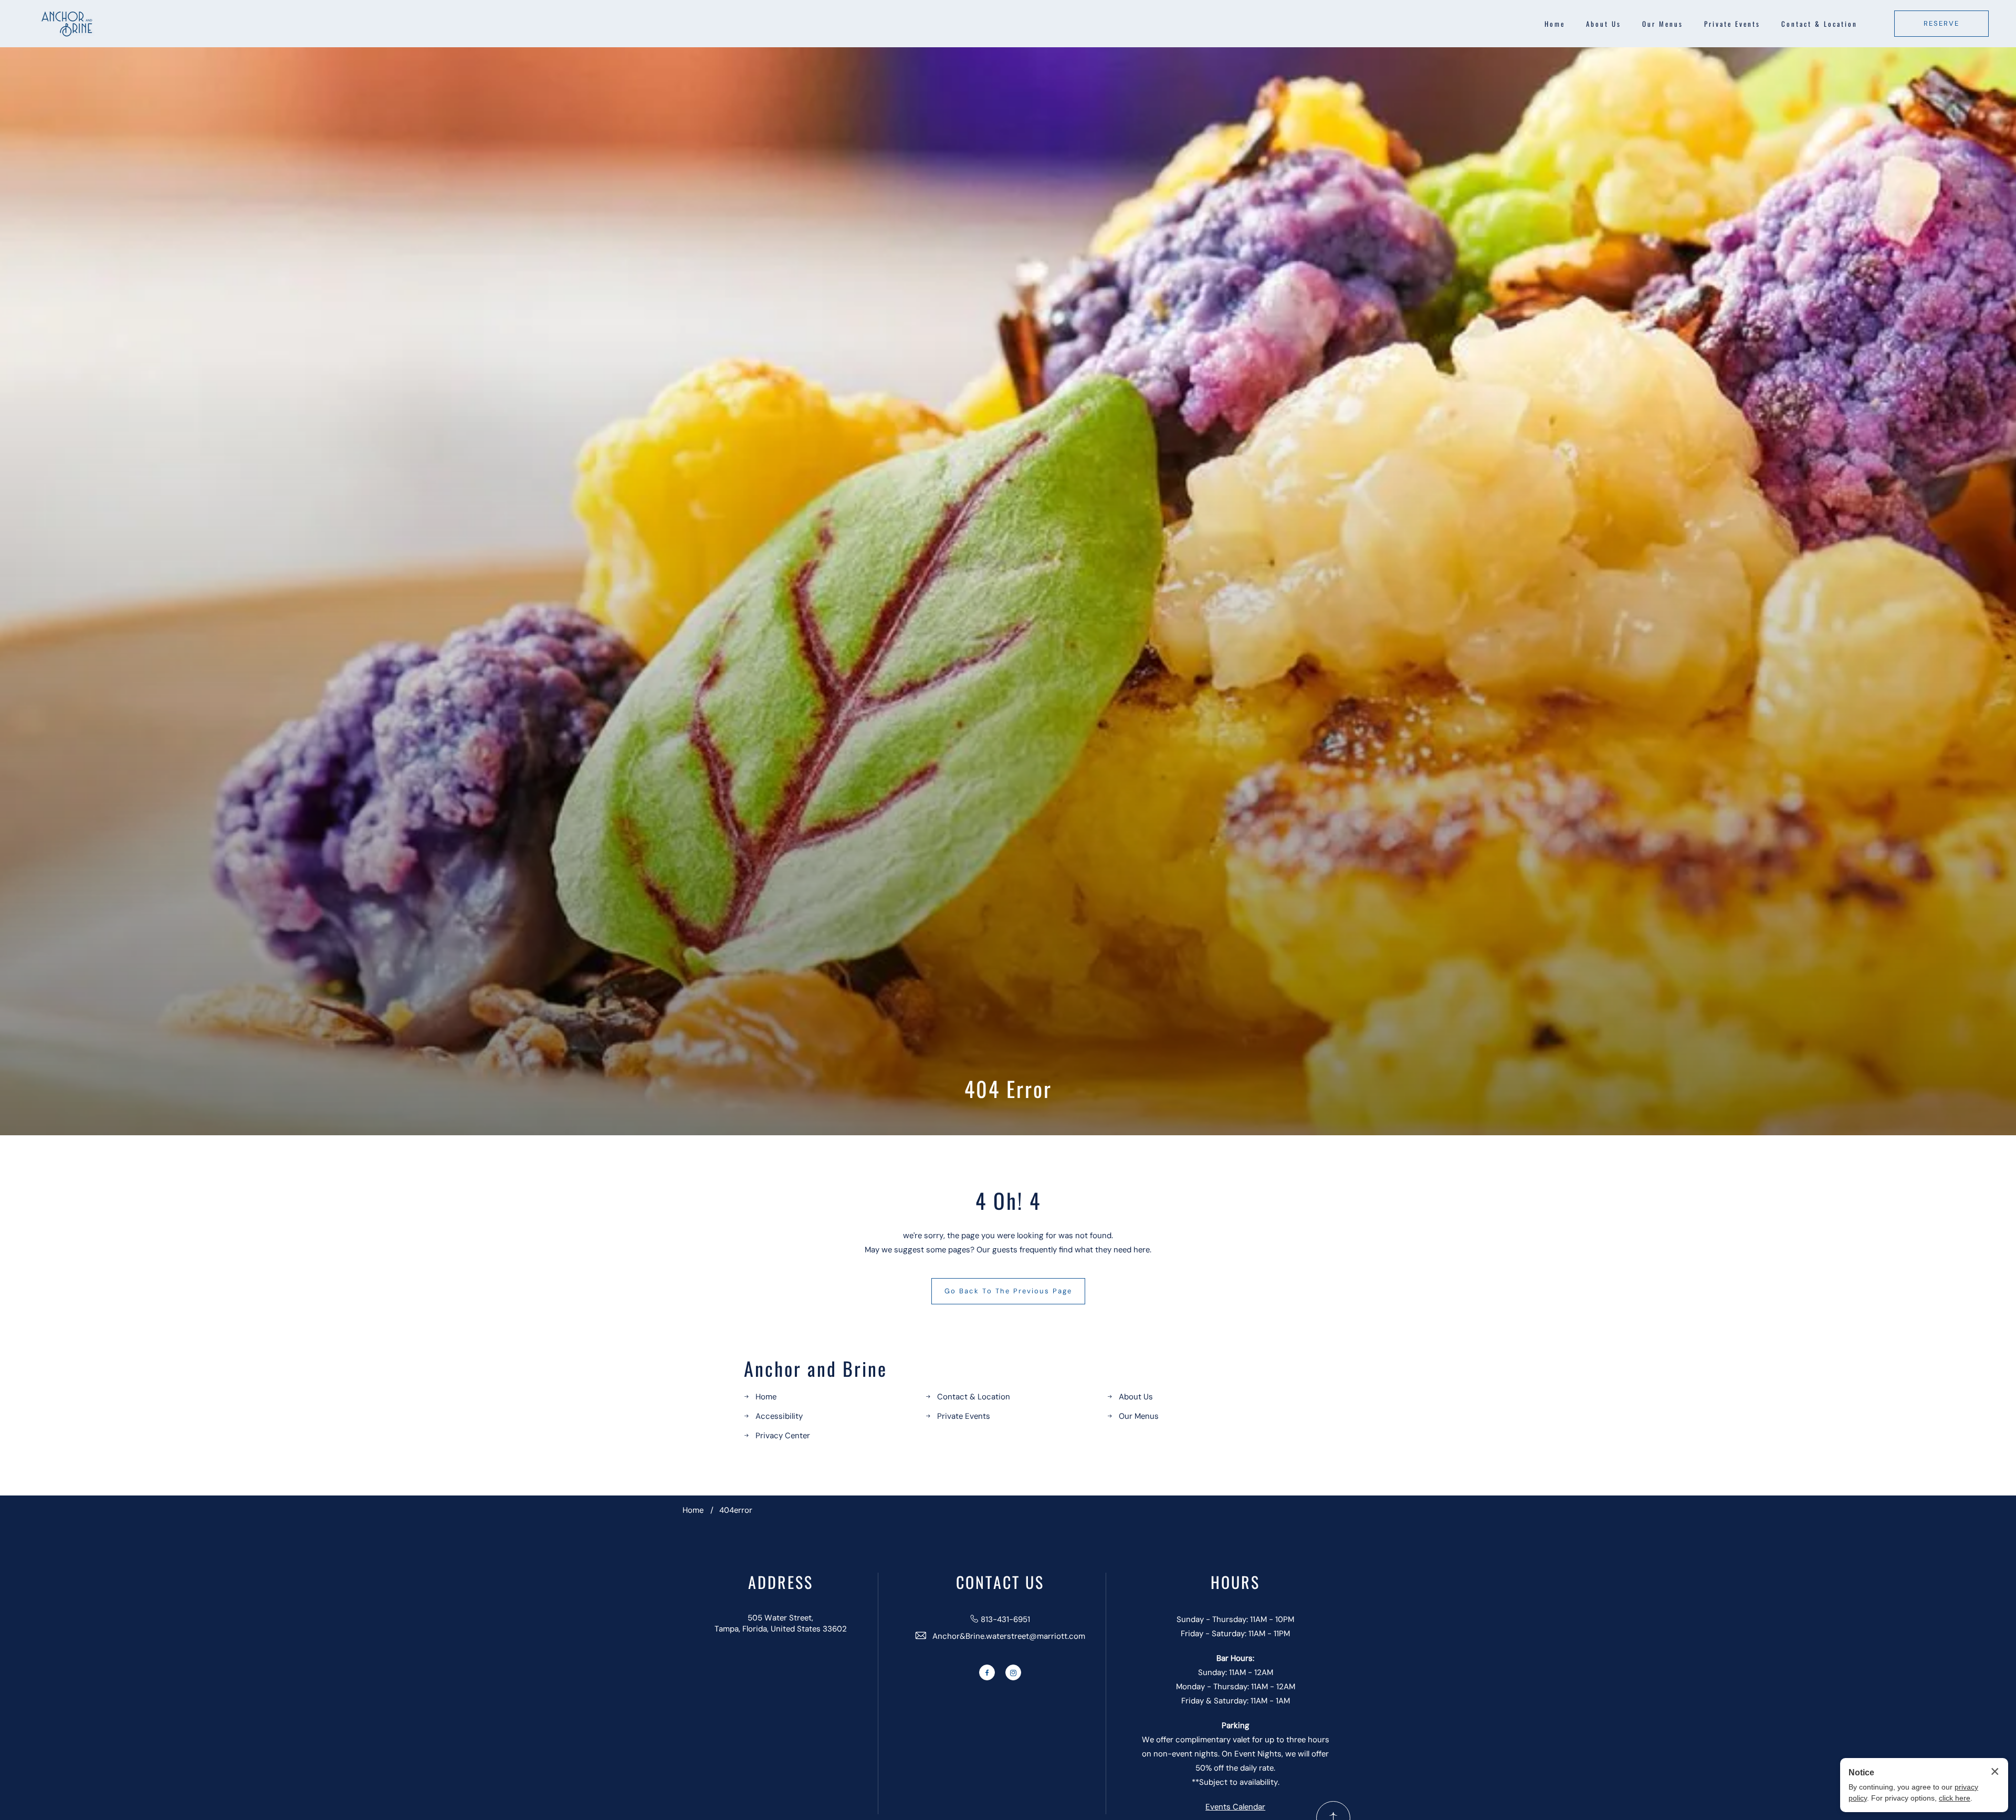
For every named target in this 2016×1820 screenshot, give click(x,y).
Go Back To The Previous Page (1008, 1291)
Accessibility (779, 1416)
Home (1555, 24)
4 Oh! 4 (1008, 1200)
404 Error (1008, 1089)
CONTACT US (1000, 1582)
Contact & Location (1819, 24)
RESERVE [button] (1941, 23)
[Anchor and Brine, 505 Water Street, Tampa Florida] (68, 24)
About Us (1604, 24)
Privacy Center (783, 1436)
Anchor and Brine (816, 1368)
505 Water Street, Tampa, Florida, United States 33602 (781, 1623)
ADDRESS (781, 1582)
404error (736, 1510)
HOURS (1235, 1582)
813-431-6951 (1005, 1619)
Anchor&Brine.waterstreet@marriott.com (1009, 1636)
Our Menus (1663, 24)
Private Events (1732, 24)
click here (1955, 1798)
